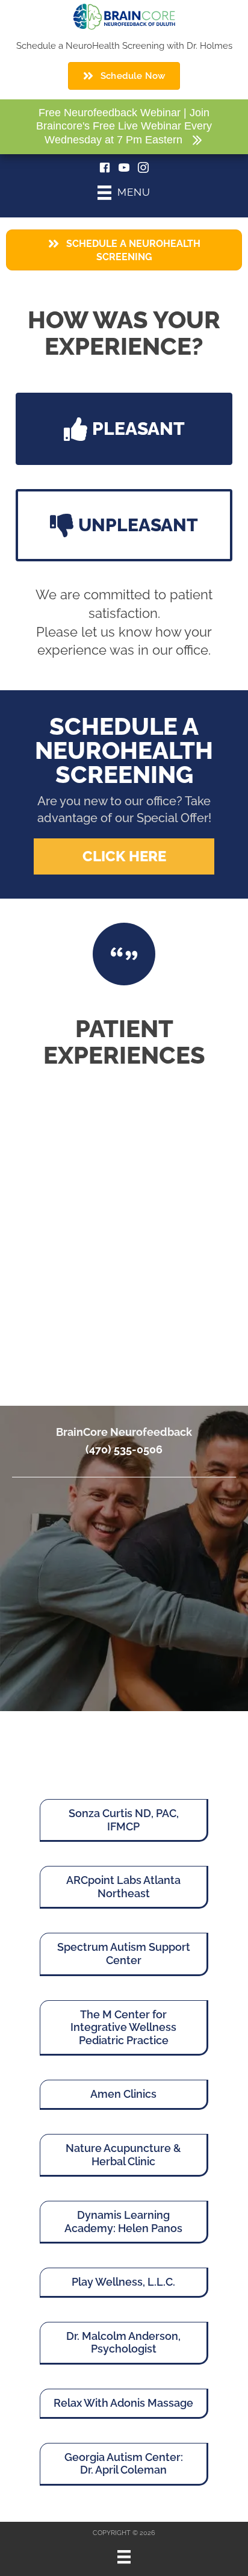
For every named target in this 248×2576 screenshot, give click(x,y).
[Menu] (124, 2557)
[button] (124, 429)
